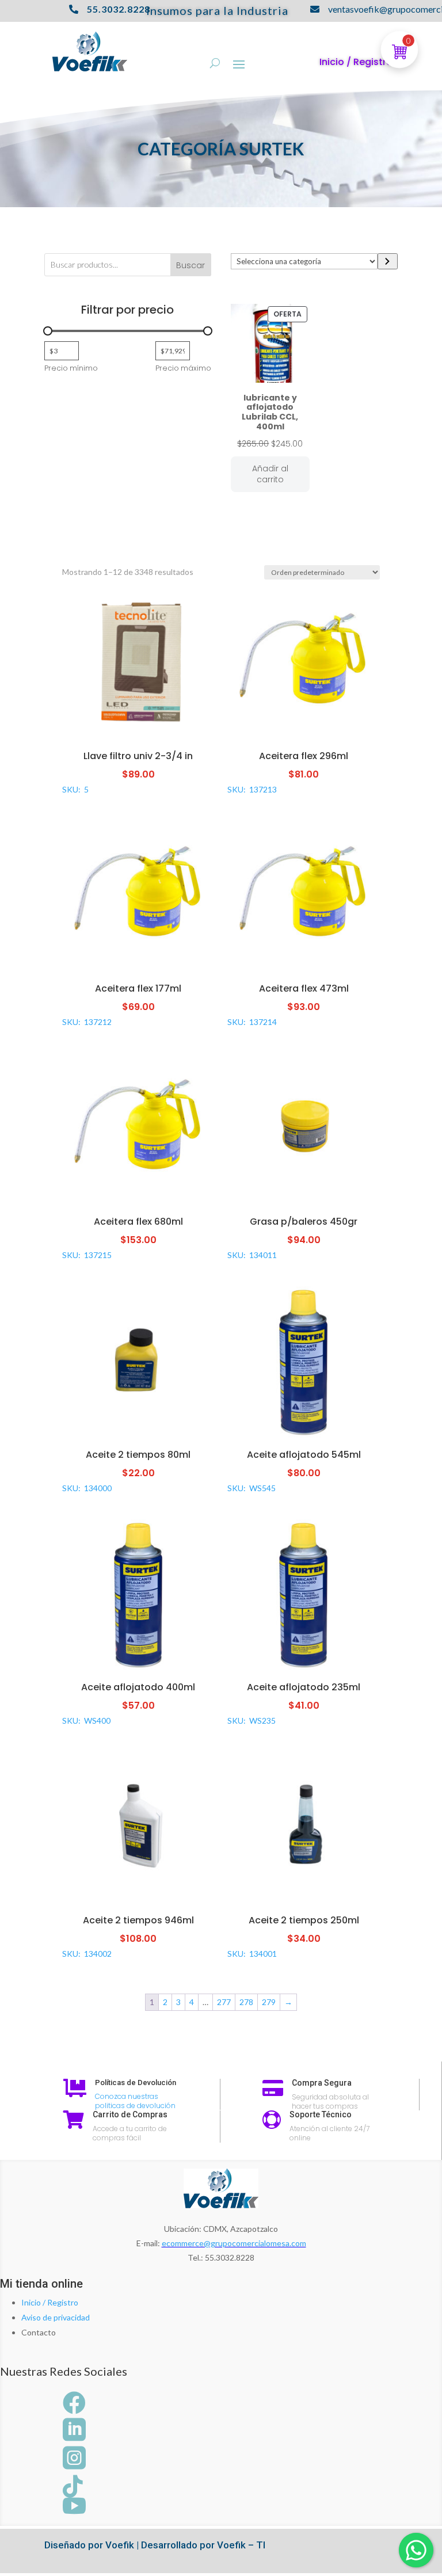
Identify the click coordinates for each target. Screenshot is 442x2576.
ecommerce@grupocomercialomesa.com (234, 2243)
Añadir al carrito (270, 474)
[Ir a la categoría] (388, 261)
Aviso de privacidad (56, 2317)
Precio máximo (183, 368)
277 (224, 2002)
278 (246, 2002)
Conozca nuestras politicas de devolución (135, 2101)
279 (269, 2002)
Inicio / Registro (50, 2302)
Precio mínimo (71, 368)
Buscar (190, 265)
